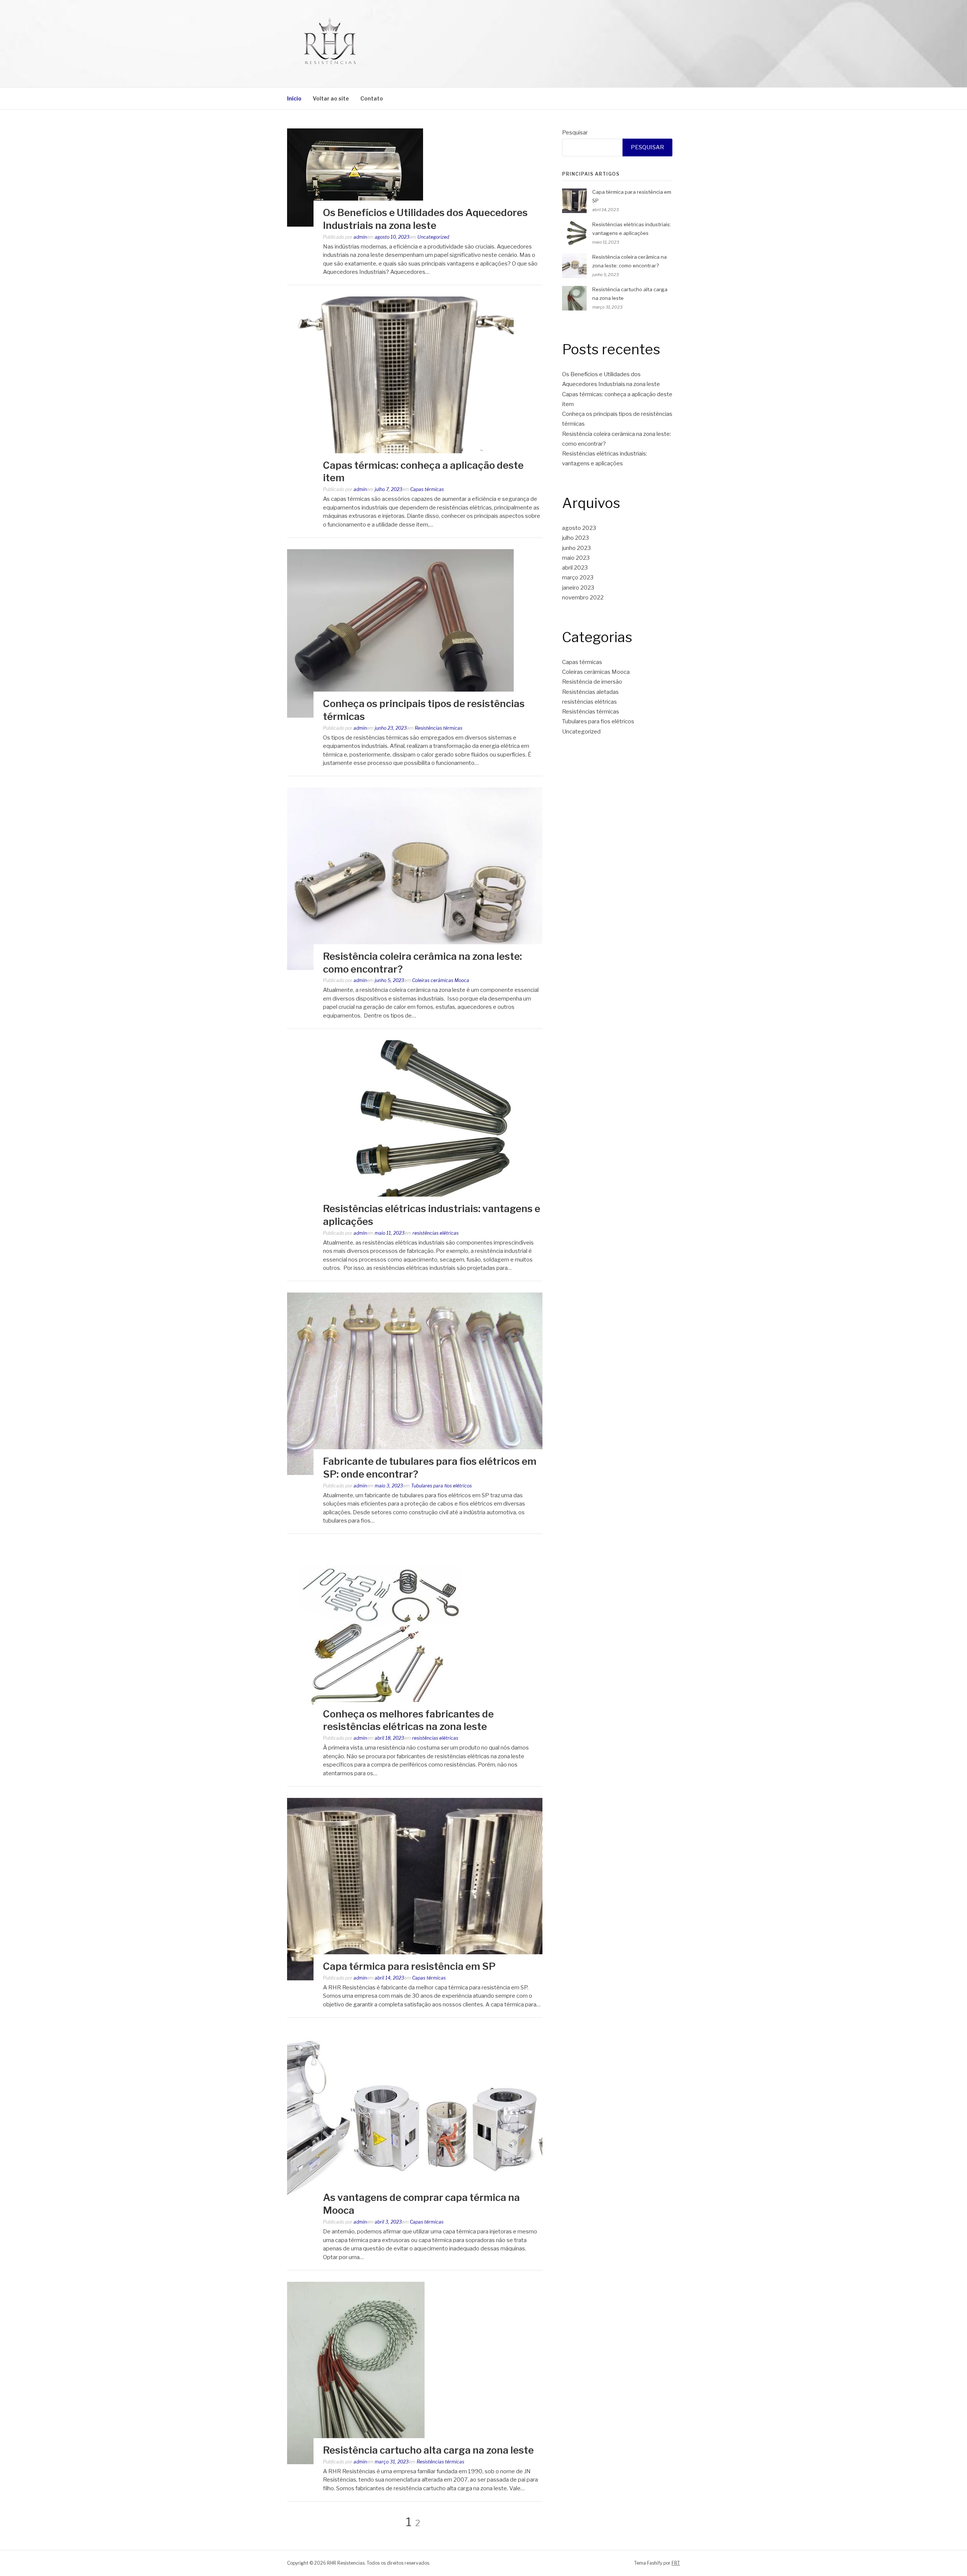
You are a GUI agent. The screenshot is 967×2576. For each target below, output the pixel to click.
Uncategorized (433, 237)
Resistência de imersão (592, 682)
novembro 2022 (583, 598)
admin (360, 237)
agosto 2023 (579, 528)
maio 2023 (576, 558)
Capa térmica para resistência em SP (409, 1966)
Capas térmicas (427, 489)
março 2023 (578, 578)
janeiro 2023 (578, 588)
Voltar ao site (331, 98)
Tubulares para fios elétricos (441, 1486)
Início (294, 98)
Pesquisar (575, 133)
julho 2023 (575, 538)
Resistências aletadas (590, 692)
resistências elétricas (436, 1233)
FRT (676, 2563)
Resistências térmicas (439, 728)
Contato (372, 98)
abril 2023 (575, 568)
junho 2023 (576, 548)
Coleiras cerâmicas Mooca (441, 980)
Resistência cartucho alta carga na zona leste (428, 2450)
